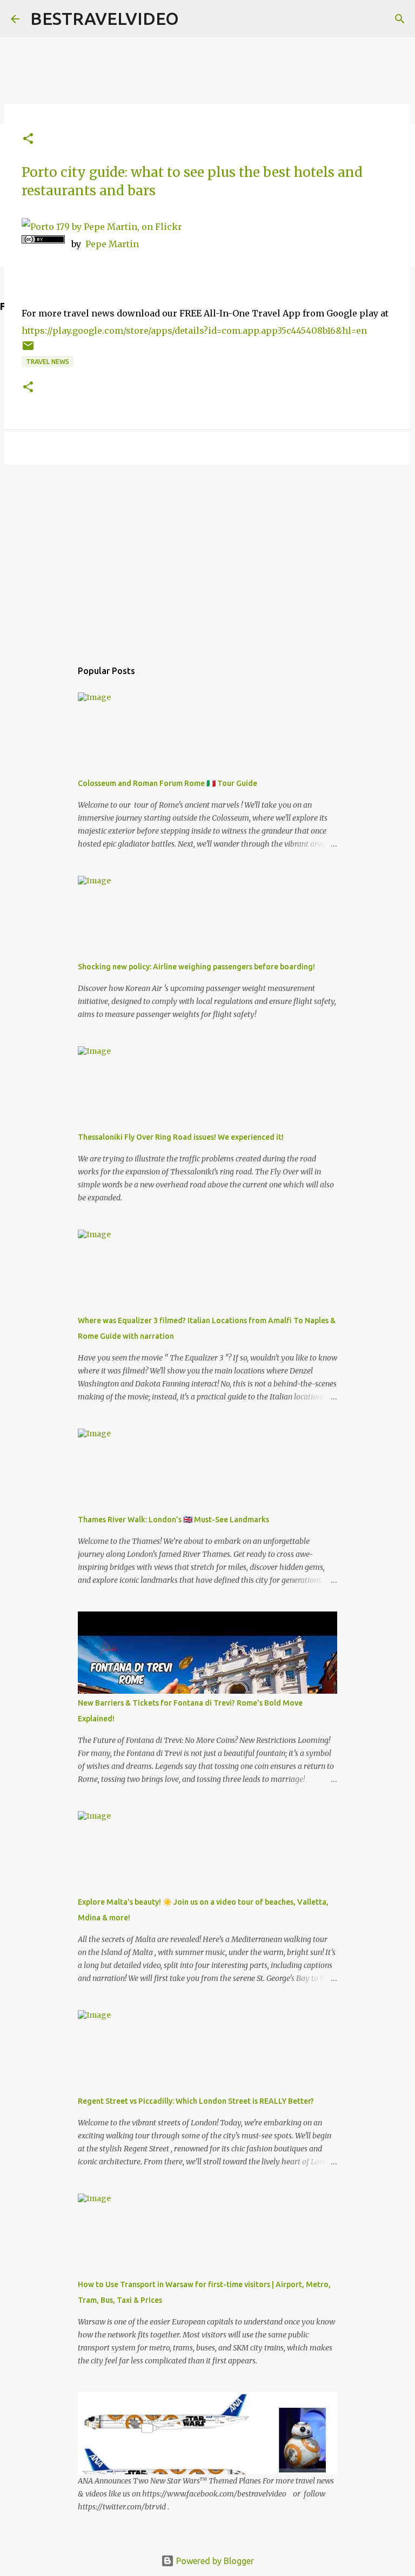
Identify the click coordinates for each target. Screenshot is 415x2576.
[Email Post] (28, 350)
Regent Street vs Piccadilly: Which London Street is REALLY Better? (196, 2101)
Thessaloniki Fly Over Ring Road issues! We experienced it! (181, 1137)
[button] (28, 139)
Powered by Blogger (214, 2561)
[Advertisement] (207, 557)
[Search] (400, 19)
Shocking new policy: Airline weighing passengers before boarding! (196, 967)
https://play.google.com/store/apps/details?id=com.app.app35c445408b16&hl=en (194, 331)
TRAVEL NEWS (48, 362)
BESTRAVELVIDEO (105, 18)
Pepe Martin (112, 244)
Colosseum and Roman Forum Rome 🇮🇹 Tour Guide (168, 783)
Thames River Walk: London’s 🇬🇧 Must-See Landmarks (173, 1520)
